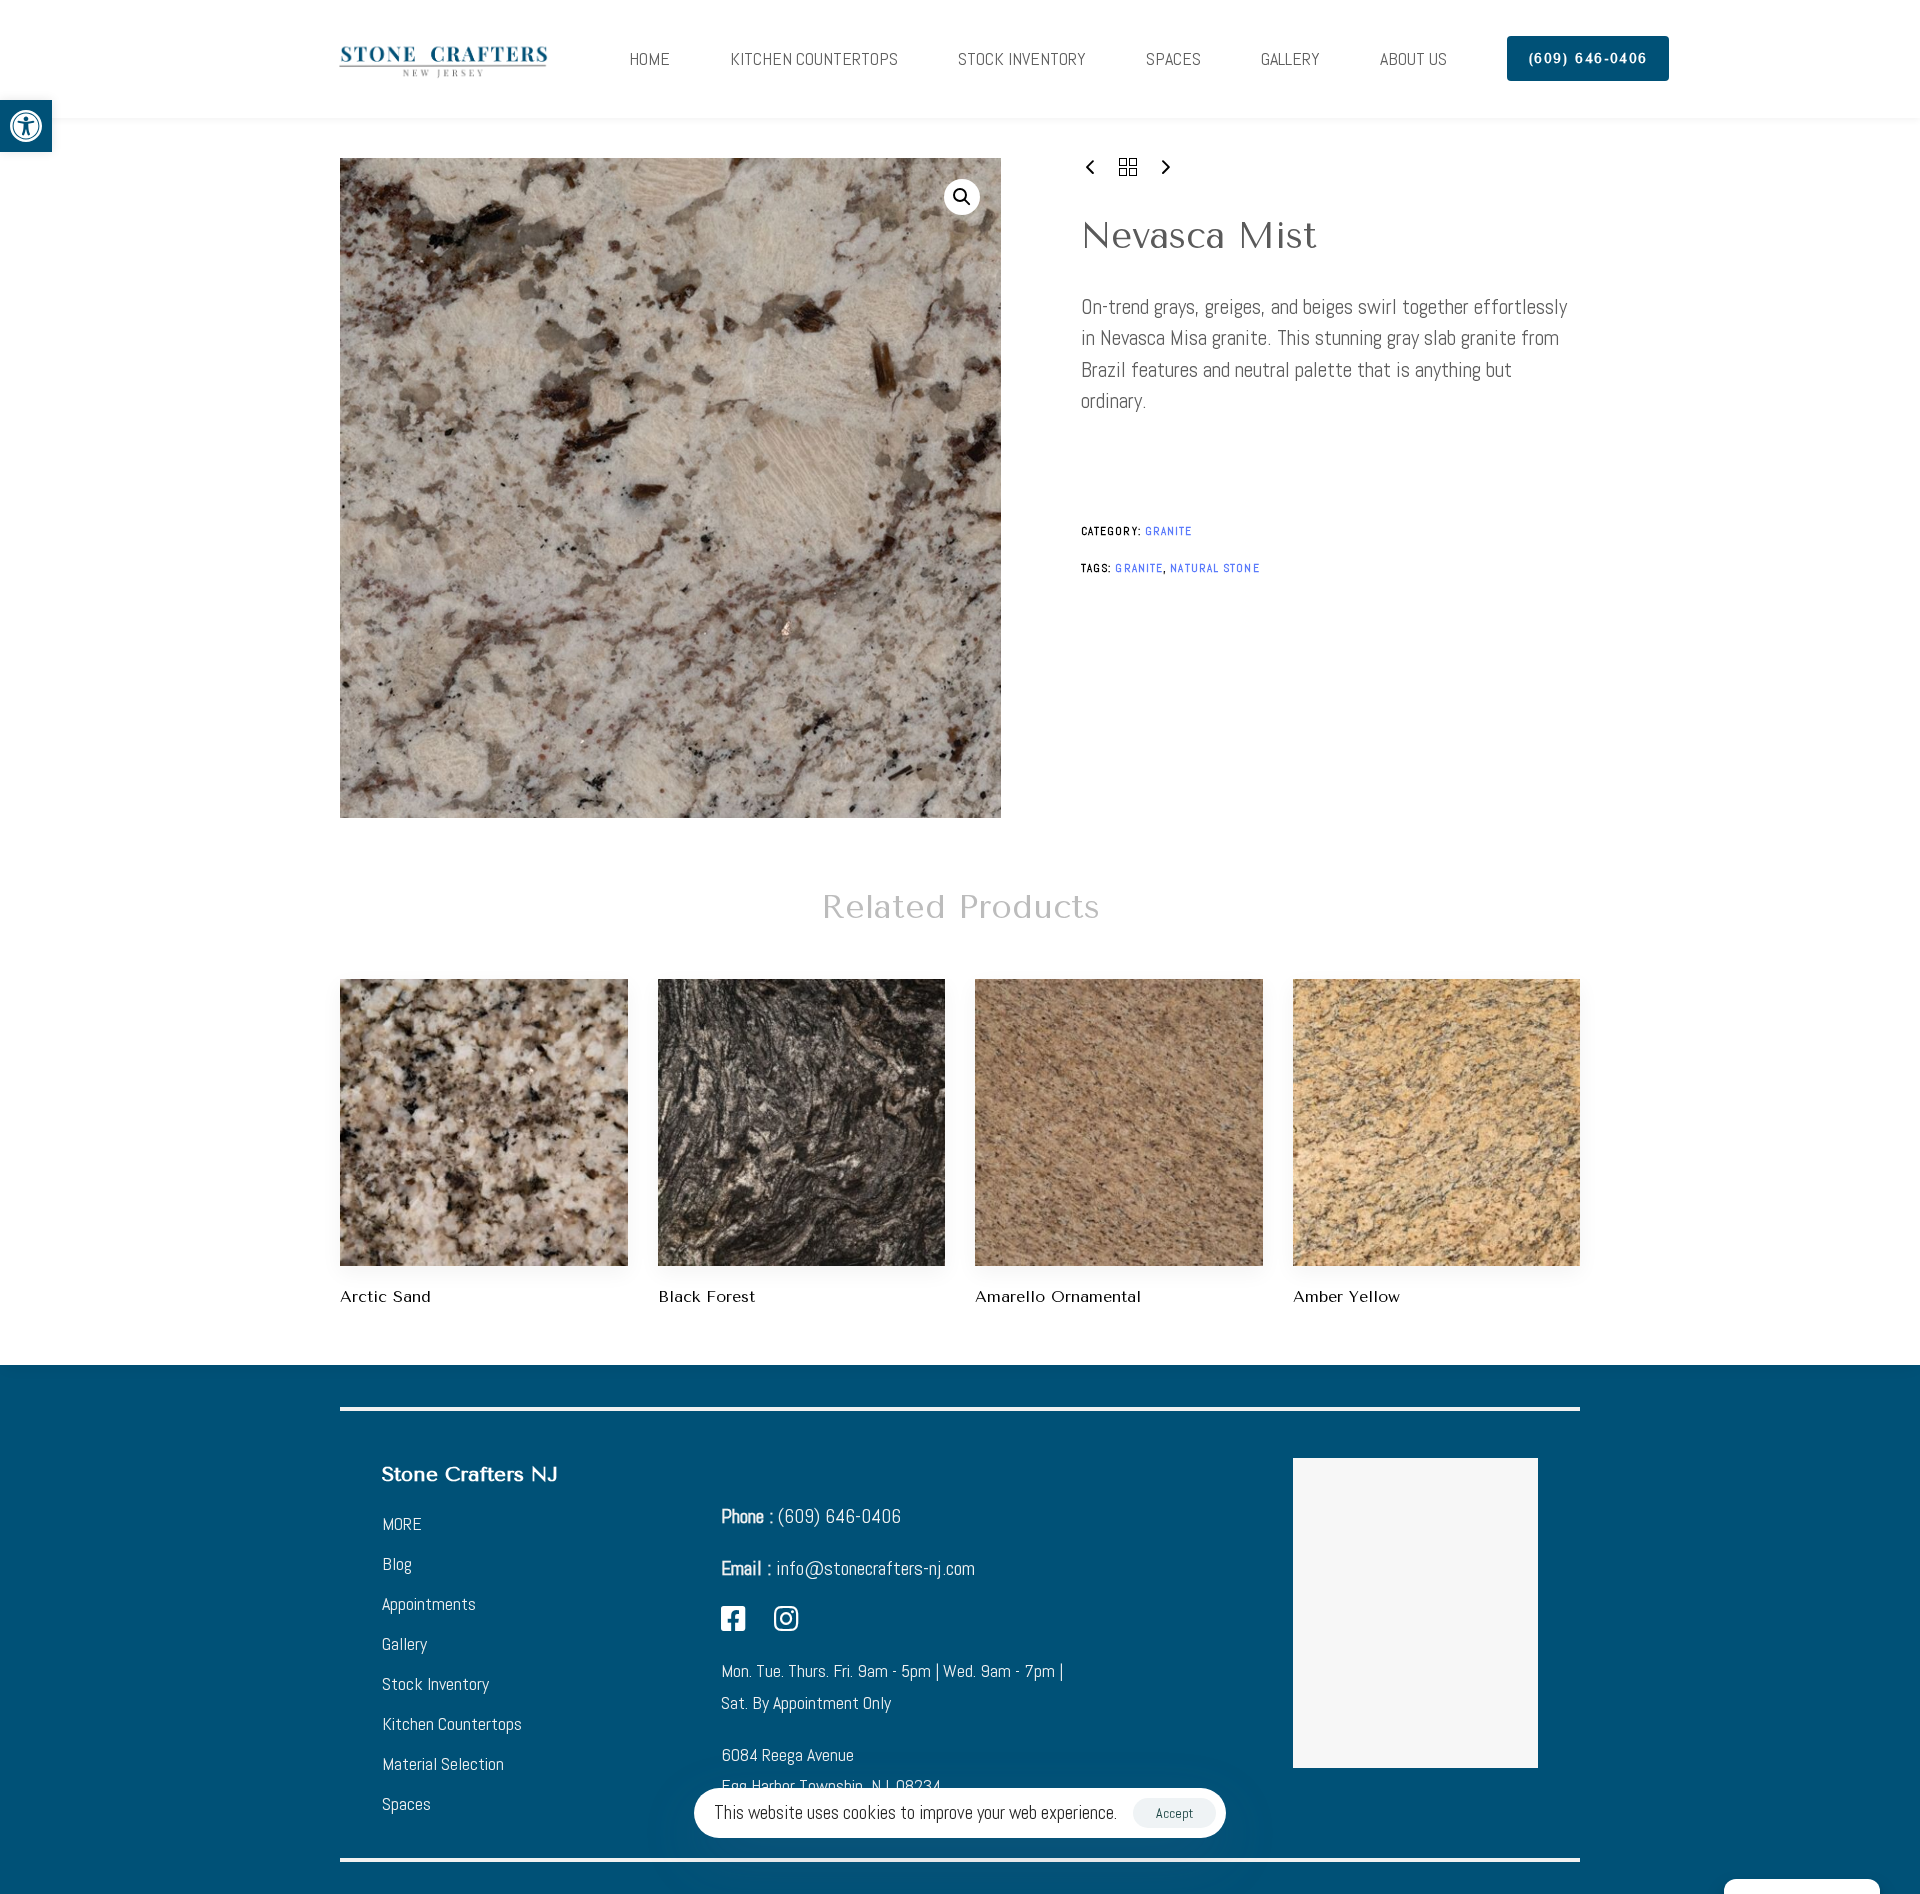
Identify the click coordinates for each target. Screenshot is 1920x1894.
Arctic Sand (385, 1296)
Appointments (429, 1603)
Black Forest (706, 1296)
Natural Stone (1214, 568)
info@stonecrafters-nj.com (848, 1568)
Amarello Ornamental (1058, 1296)
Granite (1169, 531)
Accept (1174, 1813)
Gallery (1290, 58)
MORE (402, 1523)
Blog (397, 1563)
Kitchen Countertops (814, 58)
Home (649, 58)
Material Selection (443, 1763)
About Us (1413, 58)
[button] (26, 126)
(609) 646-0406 (811, 1516)
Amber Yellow (1346, 1296)
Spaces (1173, 58)
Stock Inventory (1022, 58)
